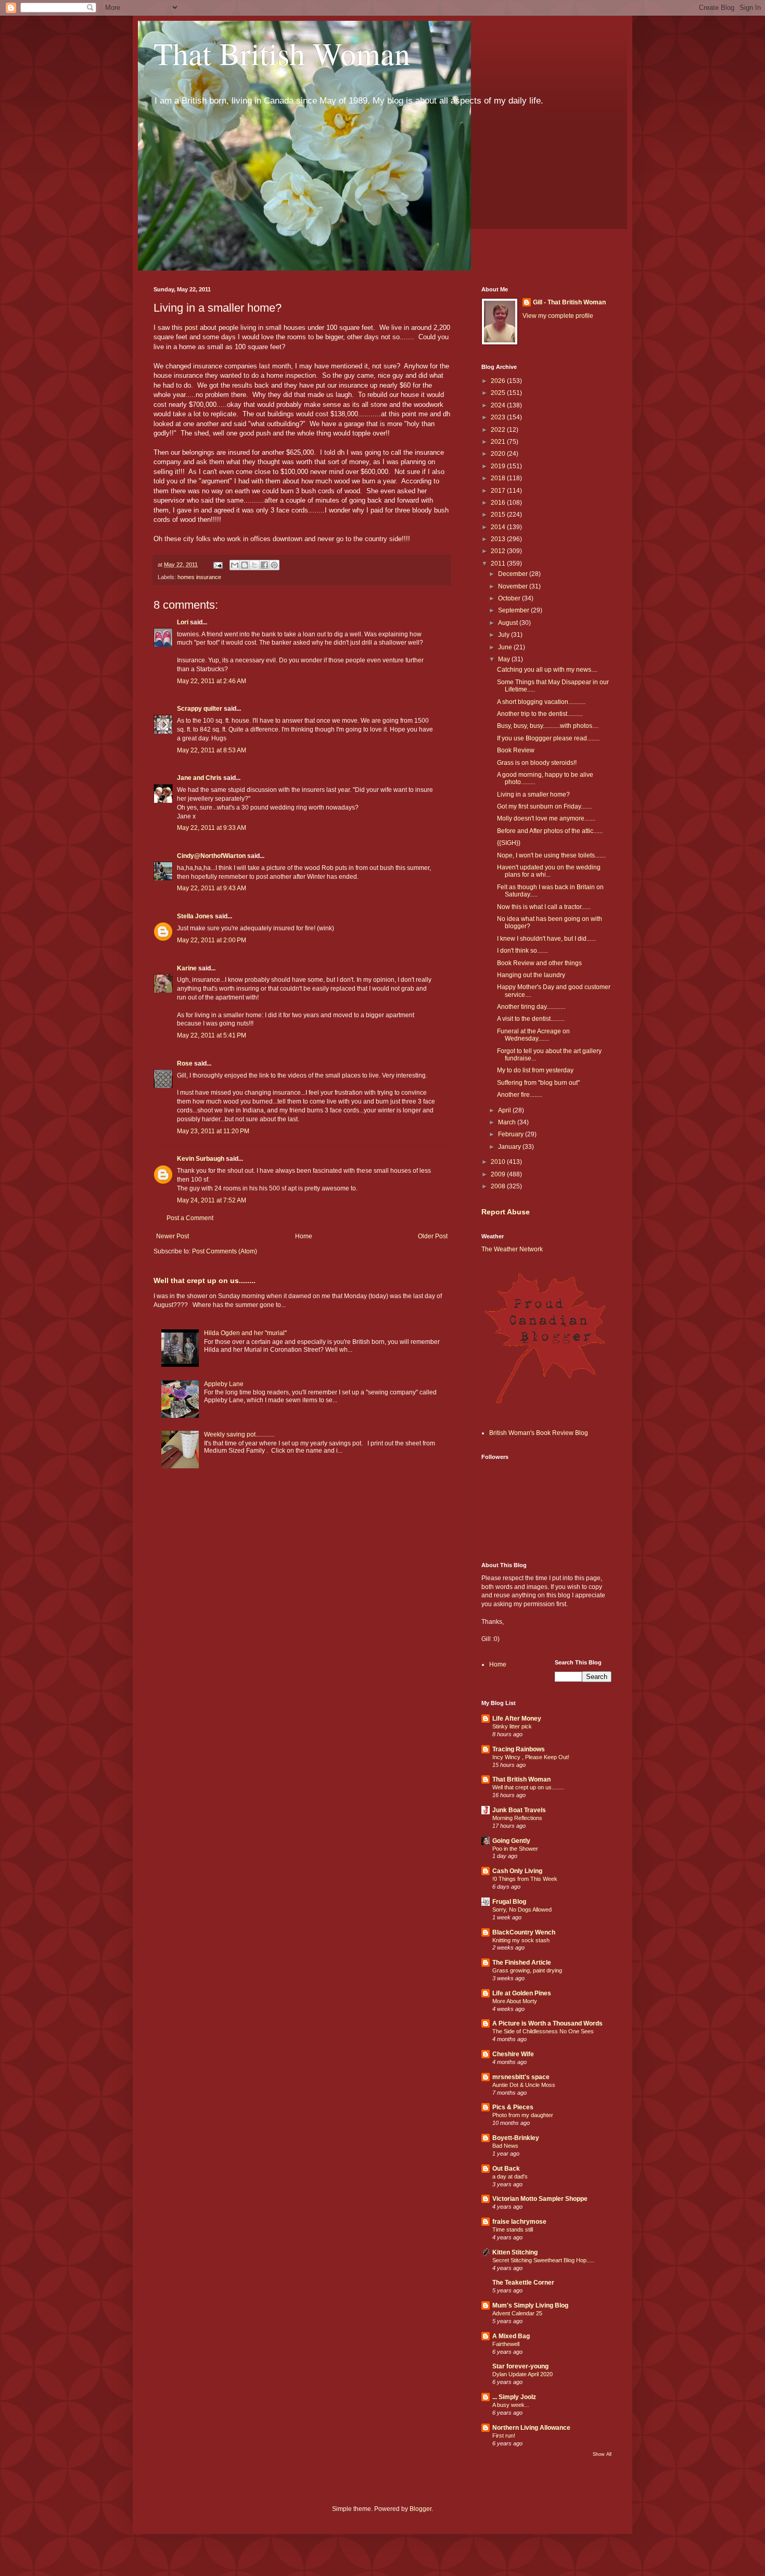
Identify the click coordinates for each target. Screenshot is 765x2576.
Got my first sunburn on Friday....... (544, 806)
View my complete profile (558, 316)
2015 (499, 515)
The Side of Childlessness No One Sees (543, 2031)
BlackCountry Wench (524, 1932)
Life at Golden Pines (522, 1993)
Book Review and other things (539, 963)
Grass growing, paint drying (527, 1970)
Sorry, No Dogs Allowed (522, 1909)
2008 (499, 1186)
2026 (499, 381)
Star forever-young (520, 2366)
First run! (504, 2436)
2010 (499, 1162)
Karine (187, 968)
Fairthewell (506, 2344)
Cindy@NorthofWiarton (211, 856)
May (505, 659)
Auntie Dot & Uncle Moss (524, 2085)
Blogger (420, 2509)
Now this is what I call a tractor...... (544, 907)
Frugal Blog (509, 1902)
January (510, 1147)
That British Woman (282, 53)
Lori (183, 622)
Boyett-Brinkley (516, 2138)
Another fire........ (520, 1095)
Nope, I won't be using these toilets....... (551, 855)
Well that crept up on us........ (205, 1280)
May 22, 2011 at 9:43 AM (212, 888)
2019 (499, 466)
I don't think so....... (522, 951)
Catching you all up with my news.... (547, 670)
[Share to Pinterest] (274, 565)
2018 (499, 478)
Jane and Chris (199, 778)
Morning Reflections (517, 1818)
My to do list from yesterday (535, 1070)
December (514, 574)
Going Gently (511, 1841)
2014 (499, 527)
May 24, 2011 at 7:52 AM (212, 1200)
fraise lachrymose (519, 2222)
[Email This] (235, 565)
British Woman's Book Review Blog (539, 1433)
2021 (499, 442)
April (505, 1110)
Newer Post (173, 1236)
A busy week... (511, 2405)
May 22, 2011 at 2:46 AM (212, 681)
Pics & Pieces (513, 2107)
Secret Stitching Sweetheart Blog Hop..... (543, 2260)
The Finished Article (522, 1963)
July (505, 635)
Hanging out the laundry (531, 975)
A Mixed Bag (511, 2336)
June (506, 647)
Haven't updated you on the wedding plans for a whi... (549, 871)
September (514, 610)
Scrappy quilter (200, 709)
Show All (602, 2454)
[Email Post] (218, 565)
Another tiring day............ (531, 1007)
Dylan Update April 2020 (522, 2374)
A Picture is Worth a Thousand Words (547, 2023)
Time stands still (513, 2229)
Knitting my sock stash (521, 1940)
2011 (499, 563)
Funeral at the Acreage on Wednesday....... (533, 1035)
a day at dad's (510, 2176)
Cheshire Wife (513, 2054)
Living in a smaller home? (533, 794)
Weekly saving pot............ (239, 1434)
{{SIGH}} (509, 843)
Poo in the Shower (515, 1849)
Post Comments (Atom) (225, 1251)
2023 (499, 417)
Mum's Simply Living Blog (530, 2305)
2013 (499, 539)
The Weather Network (512, 1249)
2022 (499, 430)
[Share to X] (254, 565)
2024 (499, 405)
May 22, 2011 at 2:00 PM (212, 940)
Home (304, 1236)
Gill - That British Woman (569, 302)
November (514, 586)
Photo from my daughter (523, 2115)
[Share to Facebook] (264, 565)
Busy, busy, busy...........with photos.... (548, 726)
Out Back (506, 2169)
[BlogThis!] (245, 565)
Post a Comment (190, 1218)
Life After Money (517, 1719)
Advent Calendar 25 (517, 2313)
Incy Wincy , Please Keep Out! (531, 1757)
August (509, 623)
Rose (185, 1063)
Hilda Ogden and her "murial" (245, 1333)
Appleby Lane (224, 1384)
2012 (499, 551)
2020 (499, 454)
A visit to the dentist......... (531, 1019)
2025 (499, 393)
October (510, 598)
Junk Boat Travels (519, 1810)
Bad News (505, 2146)
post (191, 328)
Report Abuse (506, 1212)
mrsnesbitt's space (521, 2077)
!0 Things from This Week (525, 1879)
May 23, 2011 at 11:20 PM (213, 1131)
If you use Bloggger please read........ (548, 738)
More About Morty (515, 2001)
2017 (499, 491)
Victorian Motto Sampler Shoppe (540, 2199)
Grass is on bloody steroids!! (537, 763)
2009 (499, 1174)
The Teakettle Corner (523, 2283)
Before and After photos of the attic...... (550, 831)
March (508, 1122)
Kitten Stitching (515, 2252)
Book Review (516, 750)
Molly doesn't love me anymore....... (546, 818)
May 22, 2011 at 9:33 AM (212, 828)
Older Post (433, 1236)
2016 (499, 503)
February (512, 1134)
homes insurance (199, 577)
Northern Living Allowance (531, 2428)
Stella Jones (195, 916)
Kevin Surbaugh (201, 1159)
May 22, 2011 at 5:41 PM (212, 1035)
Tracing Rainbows (519, 1749)
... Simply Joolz (514, 2397)
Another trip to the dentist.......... (540, 714)
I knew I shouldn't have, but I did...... (546, 939)
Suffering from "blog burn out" (538, 1083)
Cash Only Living (517, 1871)
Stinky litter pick (512, 1726)
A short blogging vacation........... (541, 702)
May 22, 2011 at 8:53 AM (212, 750)
